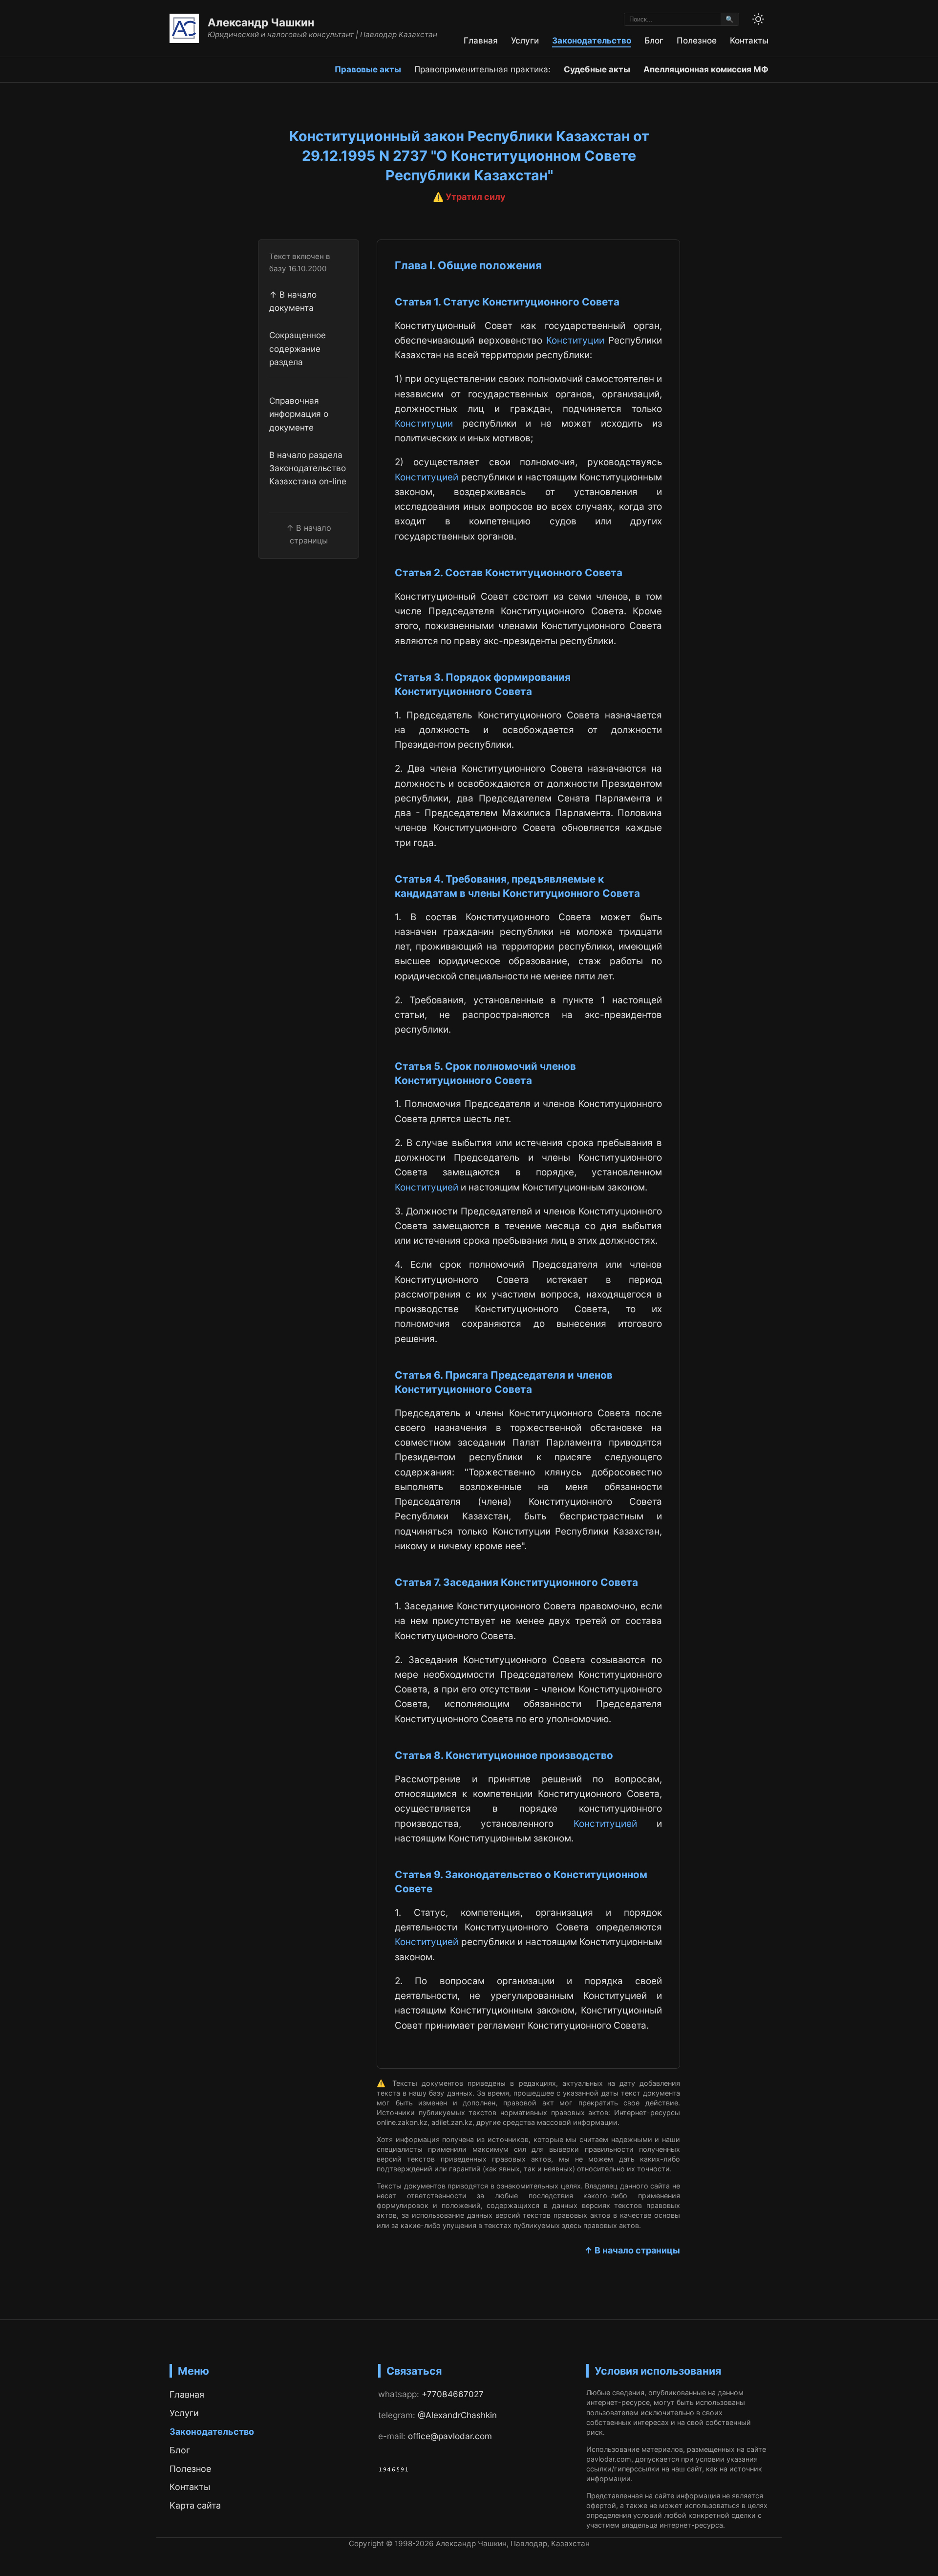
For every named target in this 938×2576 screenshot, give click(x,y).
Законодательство (592, 40)
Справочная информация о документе (299, 414)
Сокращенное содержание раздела (298, 348)
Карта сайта (195, 2505)
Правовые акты (368, 69)
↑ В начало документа (293, 301)
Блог (654, 40)
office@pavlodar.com (450, 2436)
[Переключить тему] (758, 19)
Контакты (749, 40)
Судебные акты (597, 69)
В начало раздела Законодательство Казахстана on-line (308, 468)
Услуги (525, 40)
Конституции (575, 340)
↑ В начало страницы (632, 2250)
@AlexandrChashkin (457, 2415)
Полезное (697, 40)
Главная (481, 40)
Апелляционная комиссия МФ (706, 69)
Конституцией (426, 477)
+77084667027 (453, 2394)
